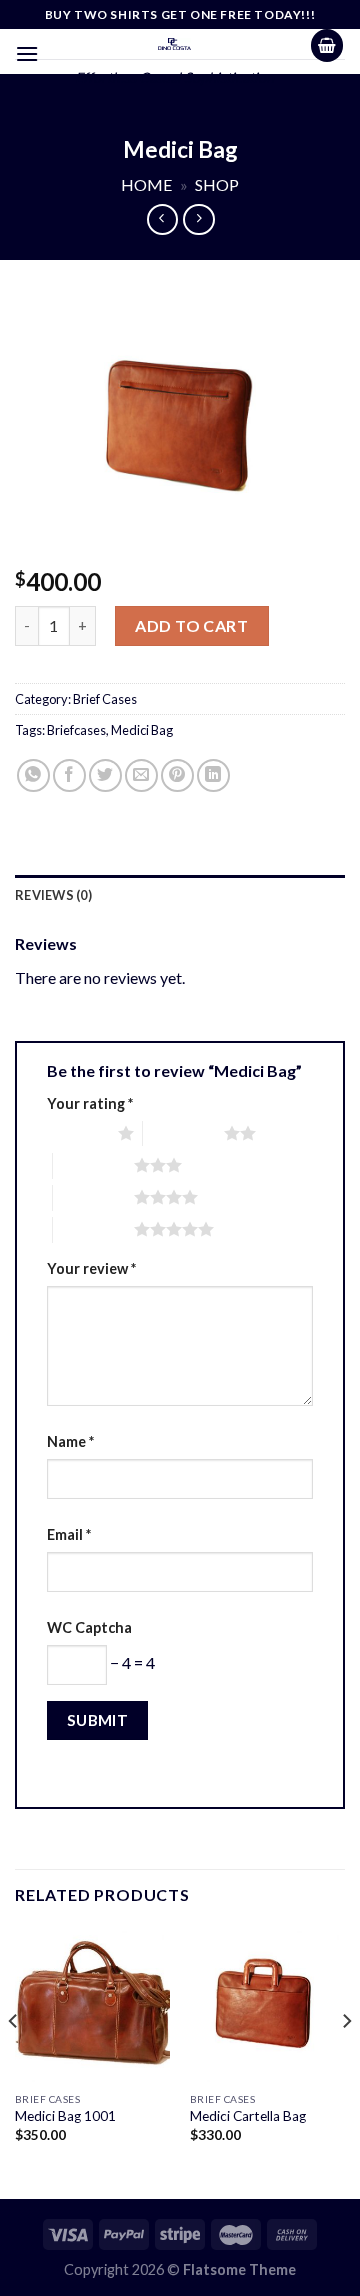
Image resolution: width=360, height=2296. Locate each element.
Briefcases (76, 730)
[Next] (346, 2061)
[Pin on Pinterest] (177, 775)
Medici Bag (142, 730)
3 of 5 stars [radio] (93, 1165)
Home (146, 184)
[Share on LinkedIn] (213, 775)
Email (69, 1534)
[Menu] (27, 53)
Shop (217, 184)
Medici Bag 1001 (65, 2116)
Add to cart (191, 625)
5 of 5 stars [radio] (93, 1229)
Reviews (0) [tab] (53, 895)
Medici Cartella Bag (248, 2116)
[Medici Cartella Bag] (267, 2004)
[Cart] (327, 45)
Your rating (90, 1103)
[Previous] (14, 2061)
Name (70, 1441)
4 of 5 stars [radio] (93, 1197)
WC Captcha (89, 1627)
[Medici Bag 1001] (92, 2004)
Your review (91, 1268)
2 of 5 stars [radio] (183, 1133)
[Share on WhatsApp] (33, 775)
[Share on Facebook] (69, 775)
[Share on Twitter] (105, 775)
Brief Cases (105, 699)
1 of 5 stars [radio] (77, 1133)
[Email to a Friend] (141, 775)
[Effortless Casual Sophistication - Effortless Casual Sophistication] (174, 44)
